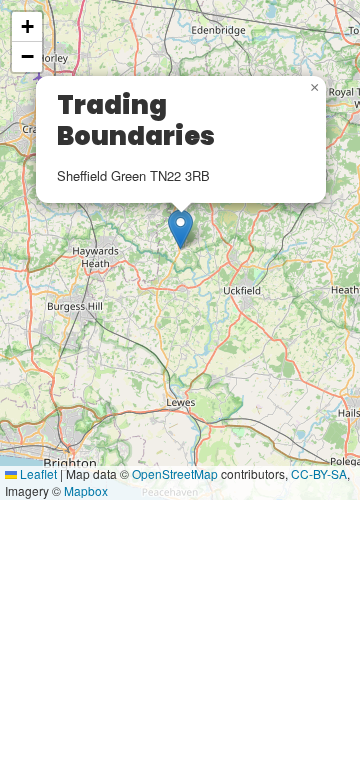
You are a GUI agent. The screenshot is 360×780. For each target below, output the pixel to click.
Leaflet (37, 473)
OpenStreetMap (175, 473)
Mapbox (86, 490)
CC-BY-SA (319, 473)
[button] (180, 229)
